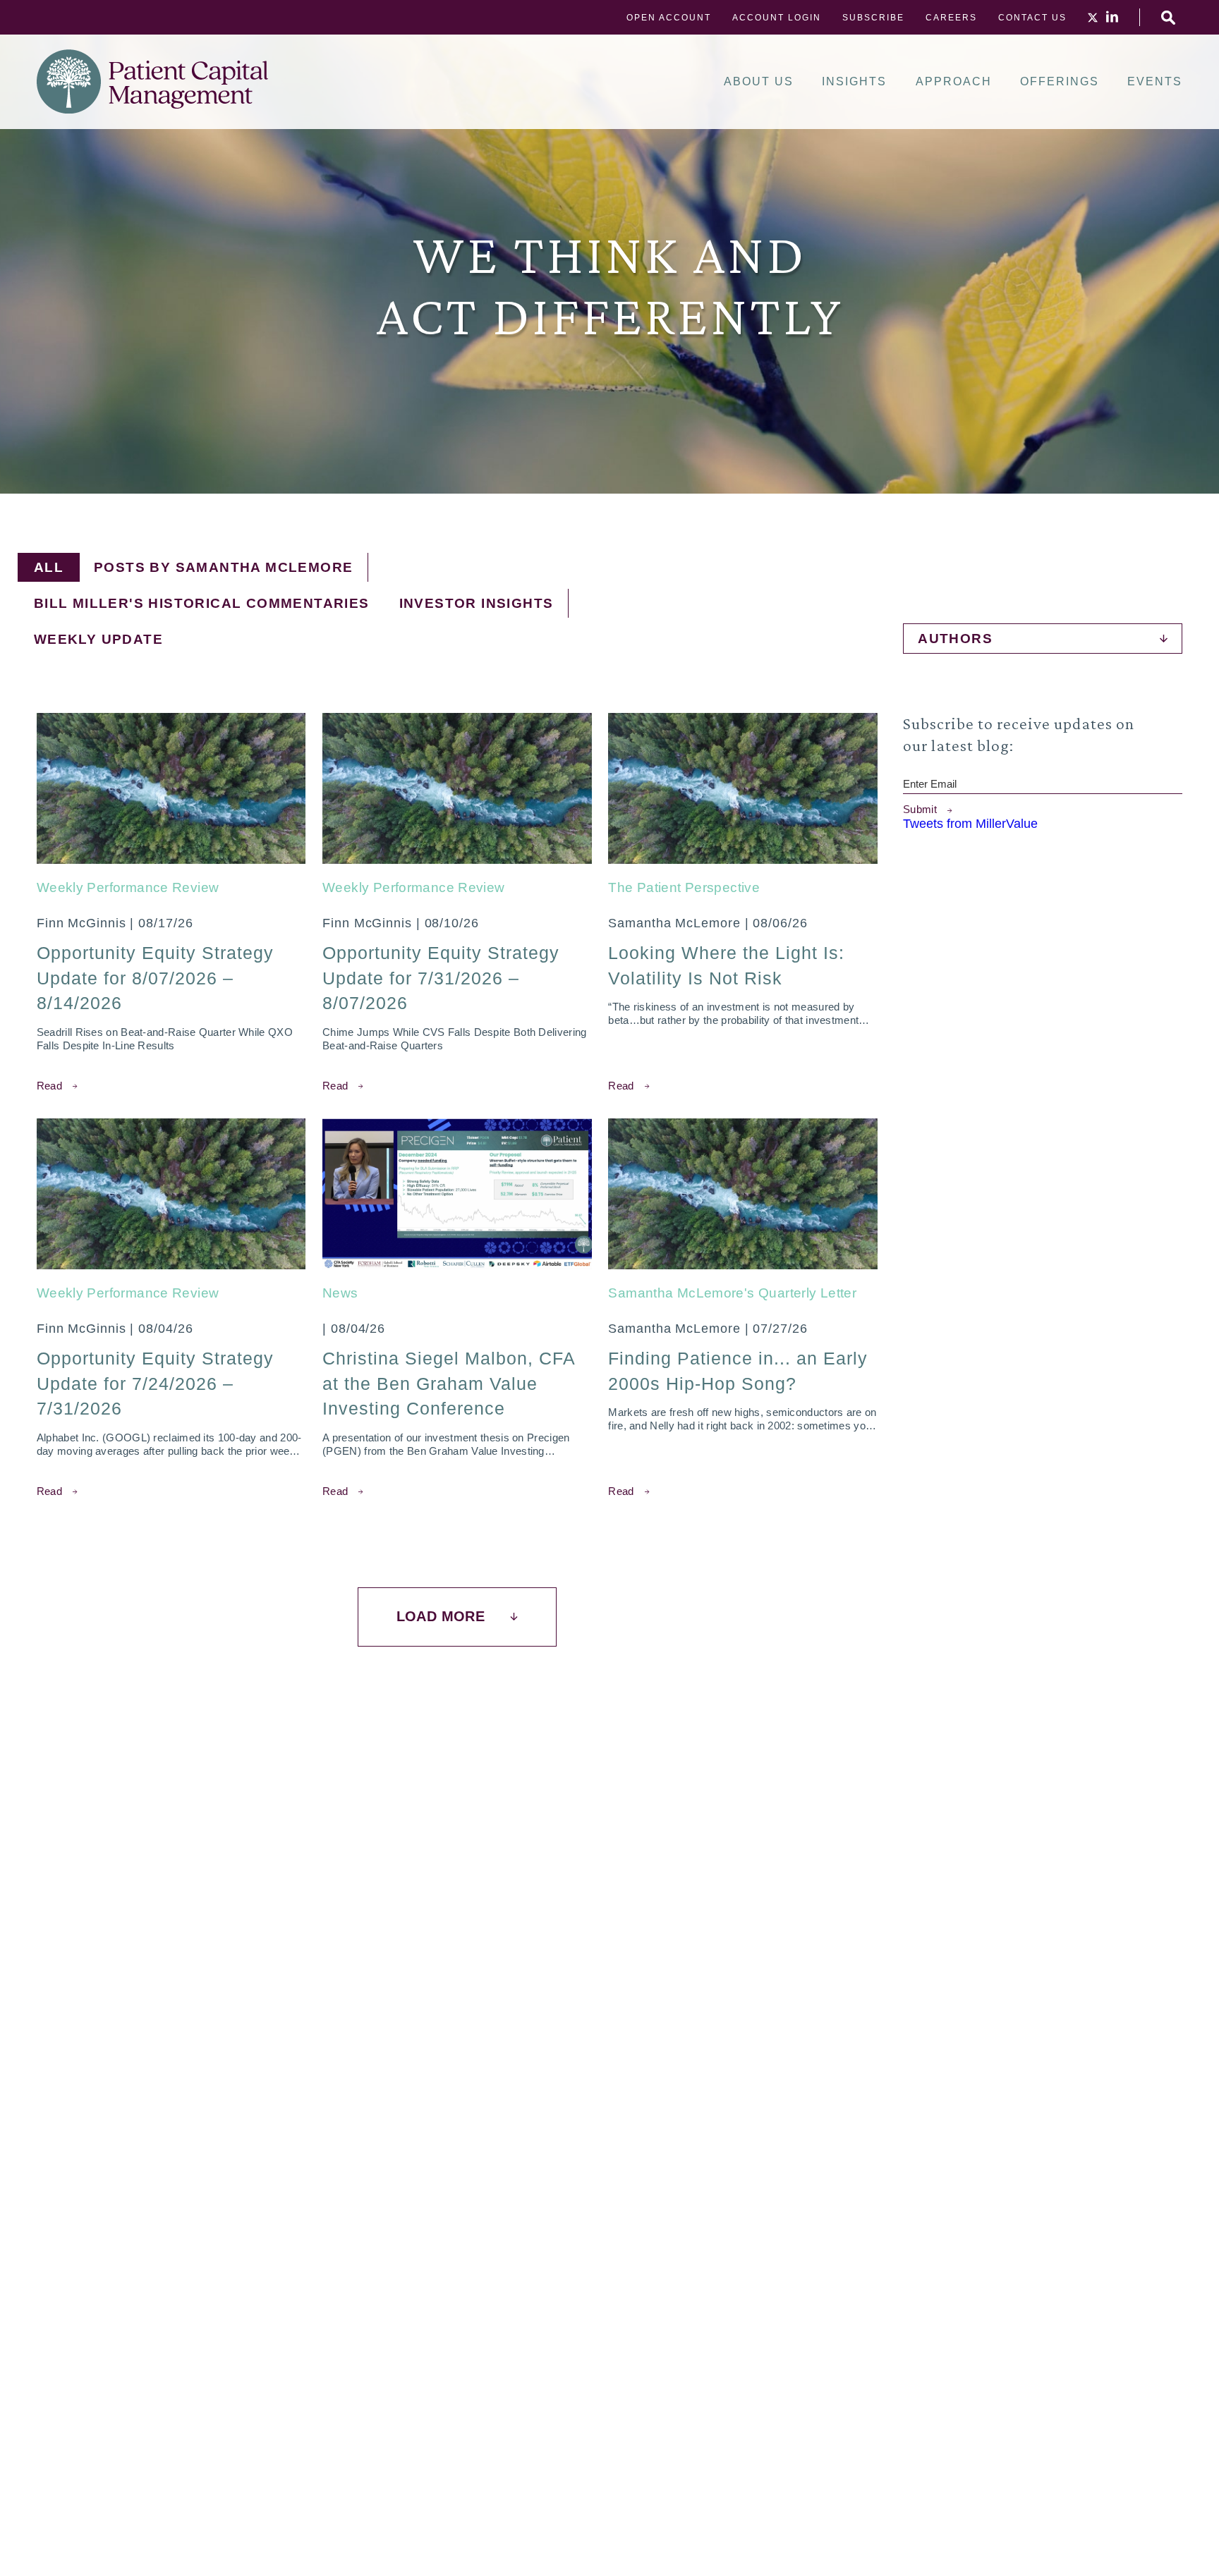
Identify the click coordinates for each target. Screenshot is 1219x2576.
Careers (951, 18)
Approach (954, 82)
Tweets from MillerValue (970, 824)
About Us (759, 82)
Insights (854, 82)
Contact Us (1032, 18)
